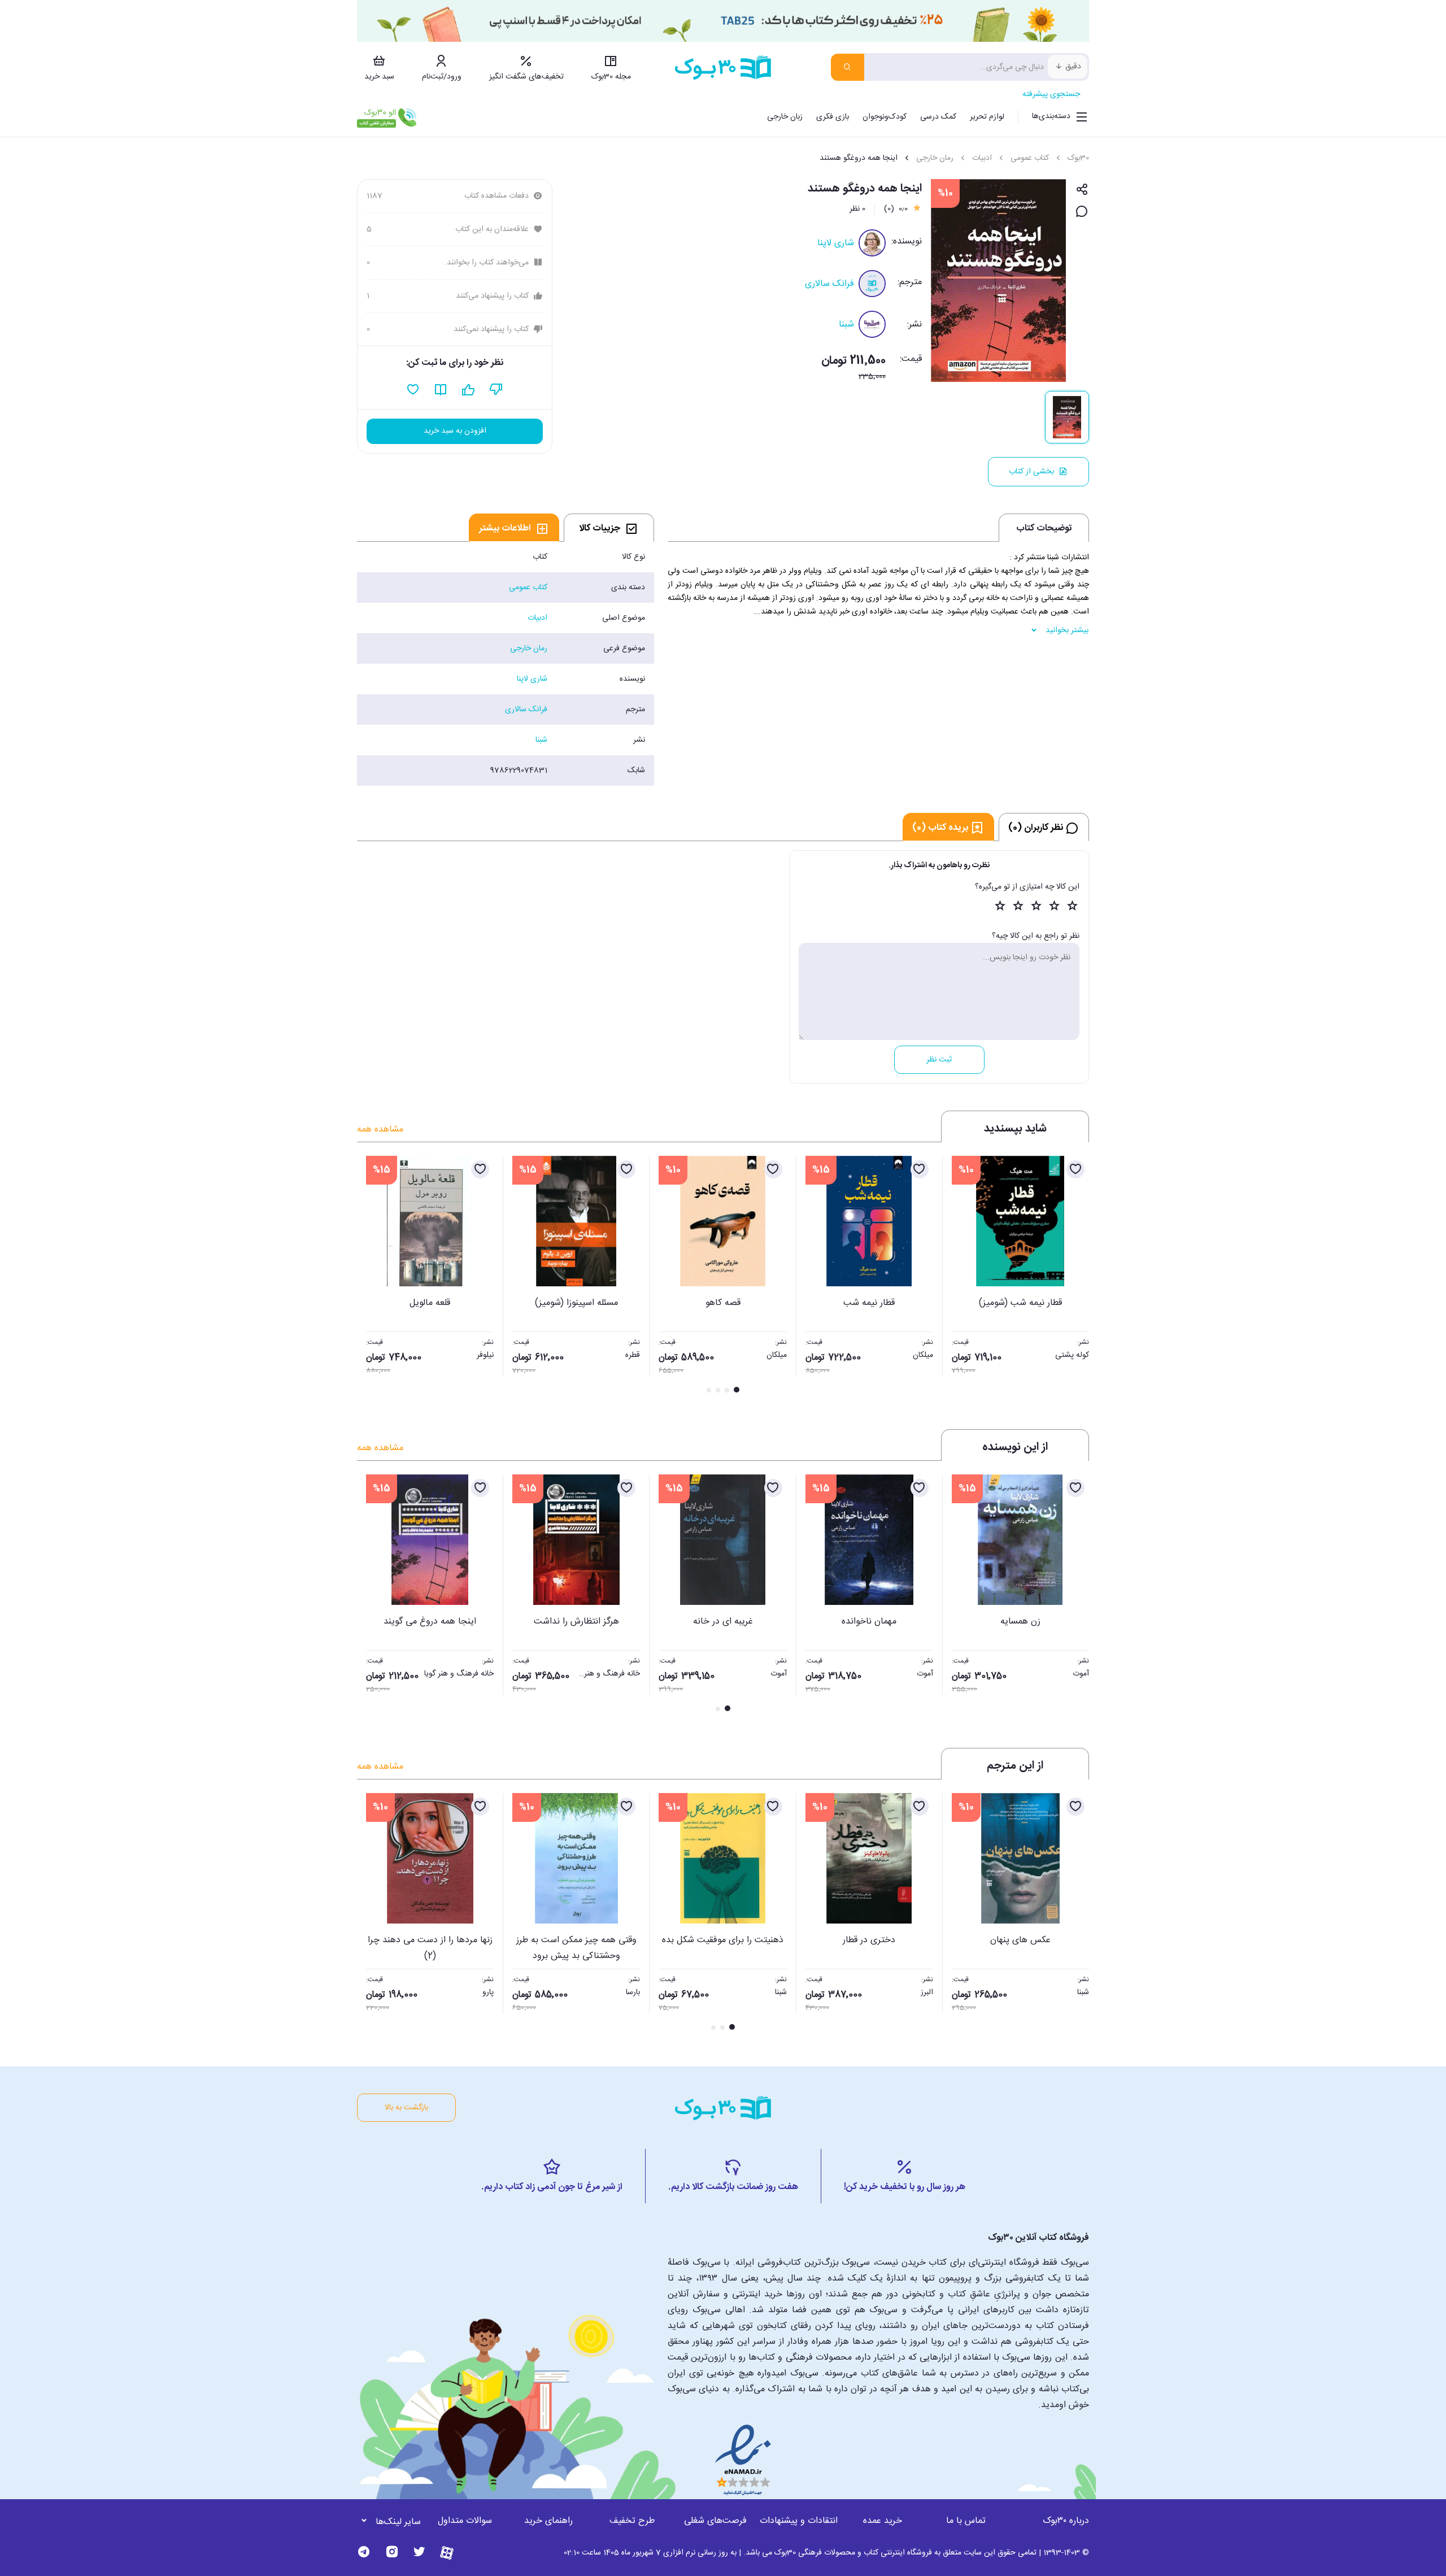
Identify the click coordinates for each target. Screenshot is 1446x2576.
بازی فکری (833, 117)
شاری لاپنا (836, 243)
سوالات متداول (465, 2521)
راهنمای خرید (548, 2521)
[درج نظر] (1082, 212)
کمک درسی (938, 117)
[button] (372, 1276)
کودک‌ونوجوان (885, 117)
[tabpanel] (506, 664)
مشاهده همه (380, 1130)
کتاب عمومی (1030, 158)
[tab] (609, 528)
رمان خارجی (935, 158)
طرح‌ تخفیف (632, 2521)
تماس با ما (966, 2521)
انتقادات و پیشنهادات (799, 2521)
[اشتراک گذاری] (1082, 190)
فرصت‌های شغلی (715, 2521)
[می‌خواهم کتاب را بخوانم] (441, 390)
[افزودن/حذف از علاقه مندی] (1075, 1169)
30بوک (1078, 158)
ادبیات (982, 158)
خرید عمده (883, 2521)
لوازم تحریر (987, 117)
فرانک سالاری (829, 284)
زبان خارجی (785, 117)
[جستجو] (848, 67)
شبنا (846, 325)
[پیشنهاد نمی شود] (496, 390)
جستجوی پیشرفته (1051, 94)
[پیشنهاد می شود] (469, 390)
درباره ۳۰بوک (1066, 2521)
